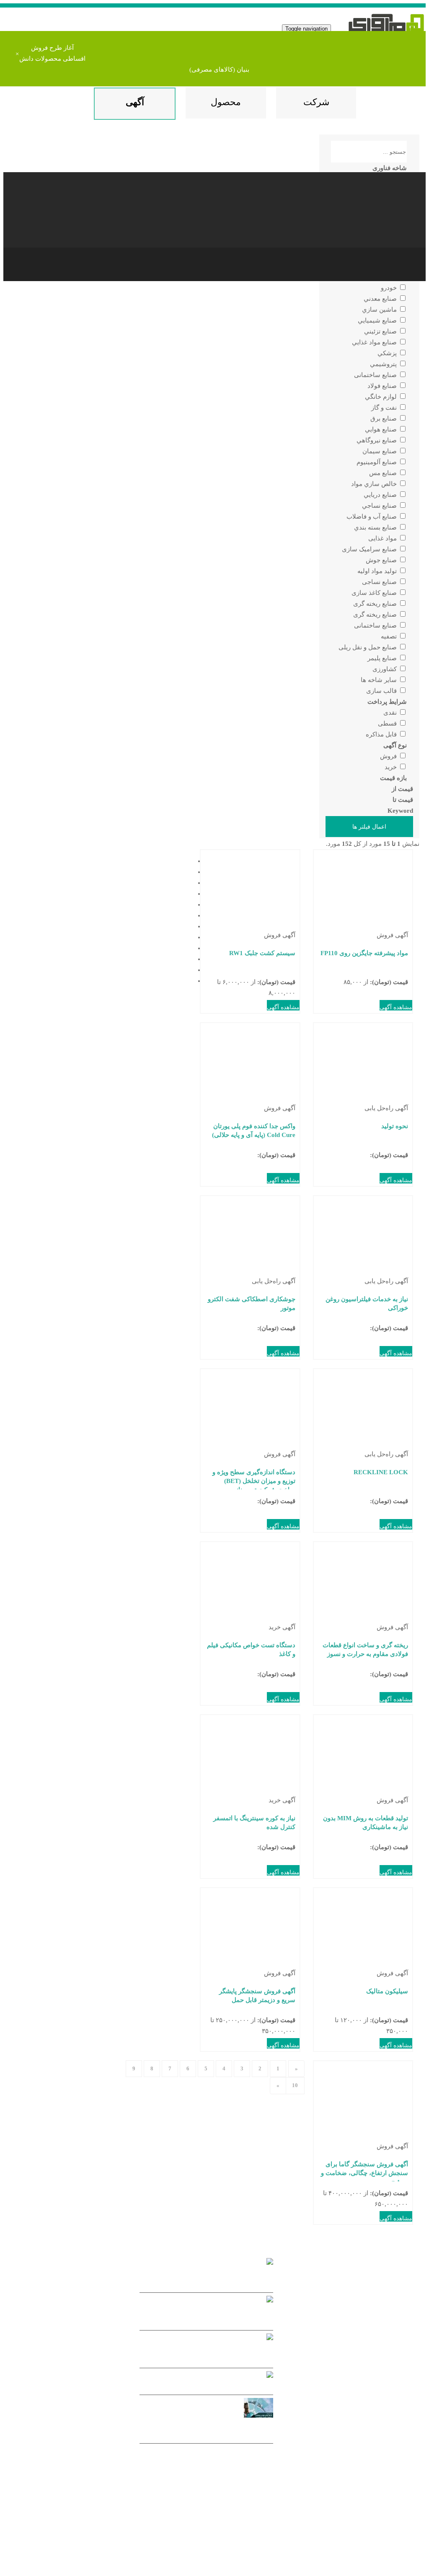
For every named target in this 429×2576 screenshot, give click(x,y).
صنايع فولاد (383, 386)
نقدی (391, 713)
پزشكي (388, 353)
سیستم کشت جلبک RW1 (262, 953)
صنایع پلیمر (383, 658)
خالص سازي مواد (375, 484)
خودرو (390, 288)
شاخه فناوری (390, 168)
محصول (226, 102)
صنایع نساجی (380, 582)
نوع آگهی (395, 745)
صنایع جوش (382, 560)
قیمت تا (403, 800)
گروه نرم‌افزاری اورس (194, 2488)
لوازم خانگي (382, 397)
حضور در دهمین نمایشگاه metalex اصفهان (197, 2383)
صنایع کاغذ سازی (375, 593)
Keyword (400, 811)
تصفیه (390, 636)
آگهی (135, 102)
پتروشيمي (384, 364)
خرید (392, 767)
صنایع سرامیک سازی (370, 549)
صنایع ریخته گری (376, 604)
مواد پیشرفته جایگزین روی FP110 (364, 953)
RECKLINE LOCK (381, 1472)
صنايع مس (384, 473)
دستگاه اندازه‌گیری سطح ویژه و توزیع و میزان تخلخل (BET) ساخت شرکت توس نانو (254, 1481)
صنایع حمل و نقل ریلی (368, 647)
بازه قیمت (393, 778)
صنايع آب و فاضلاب (372, 517)
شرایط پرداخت (387, 702)
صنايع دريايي (381, 495)
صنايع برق (384, 419)
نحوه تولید (395, 1126)
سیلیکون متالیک (387, 1991)
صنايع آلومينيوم (377, 462)
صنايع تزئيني (381, 331)
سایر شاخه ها (380, 680)
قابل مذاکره (382, 734)
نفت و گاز (385, 408)
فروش (389, 756)
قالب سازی (382, 691)
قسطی (388, 723)
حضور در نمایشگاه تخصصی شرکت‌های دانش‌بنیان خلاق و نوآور (197, 2350)
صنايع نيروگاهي (377, 440)
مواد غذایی (383, 538)
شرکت (316, 102)
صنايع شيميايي (378, 320)
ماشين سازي (380, 310)
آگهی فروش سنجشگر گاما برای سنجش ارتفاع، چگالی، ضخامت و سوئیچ (364, 2173)
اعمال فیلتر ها (369, 827)
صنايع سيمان (380, 451)
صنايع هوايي (382, 429)
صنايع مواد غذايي (375, 342)
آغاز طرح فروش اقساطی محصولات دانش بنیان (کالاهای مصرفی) (197, 2275)
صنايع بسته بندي (376, 527)
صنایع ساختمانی (376, 375)
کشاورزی (385, 669)
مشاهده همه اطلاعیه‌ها (243, 2455)
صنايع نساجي (380, 506)
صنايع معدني (381, 299)
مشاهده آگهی (396, 1007)
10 (295, 2085)
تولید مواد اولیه (378, 571)
